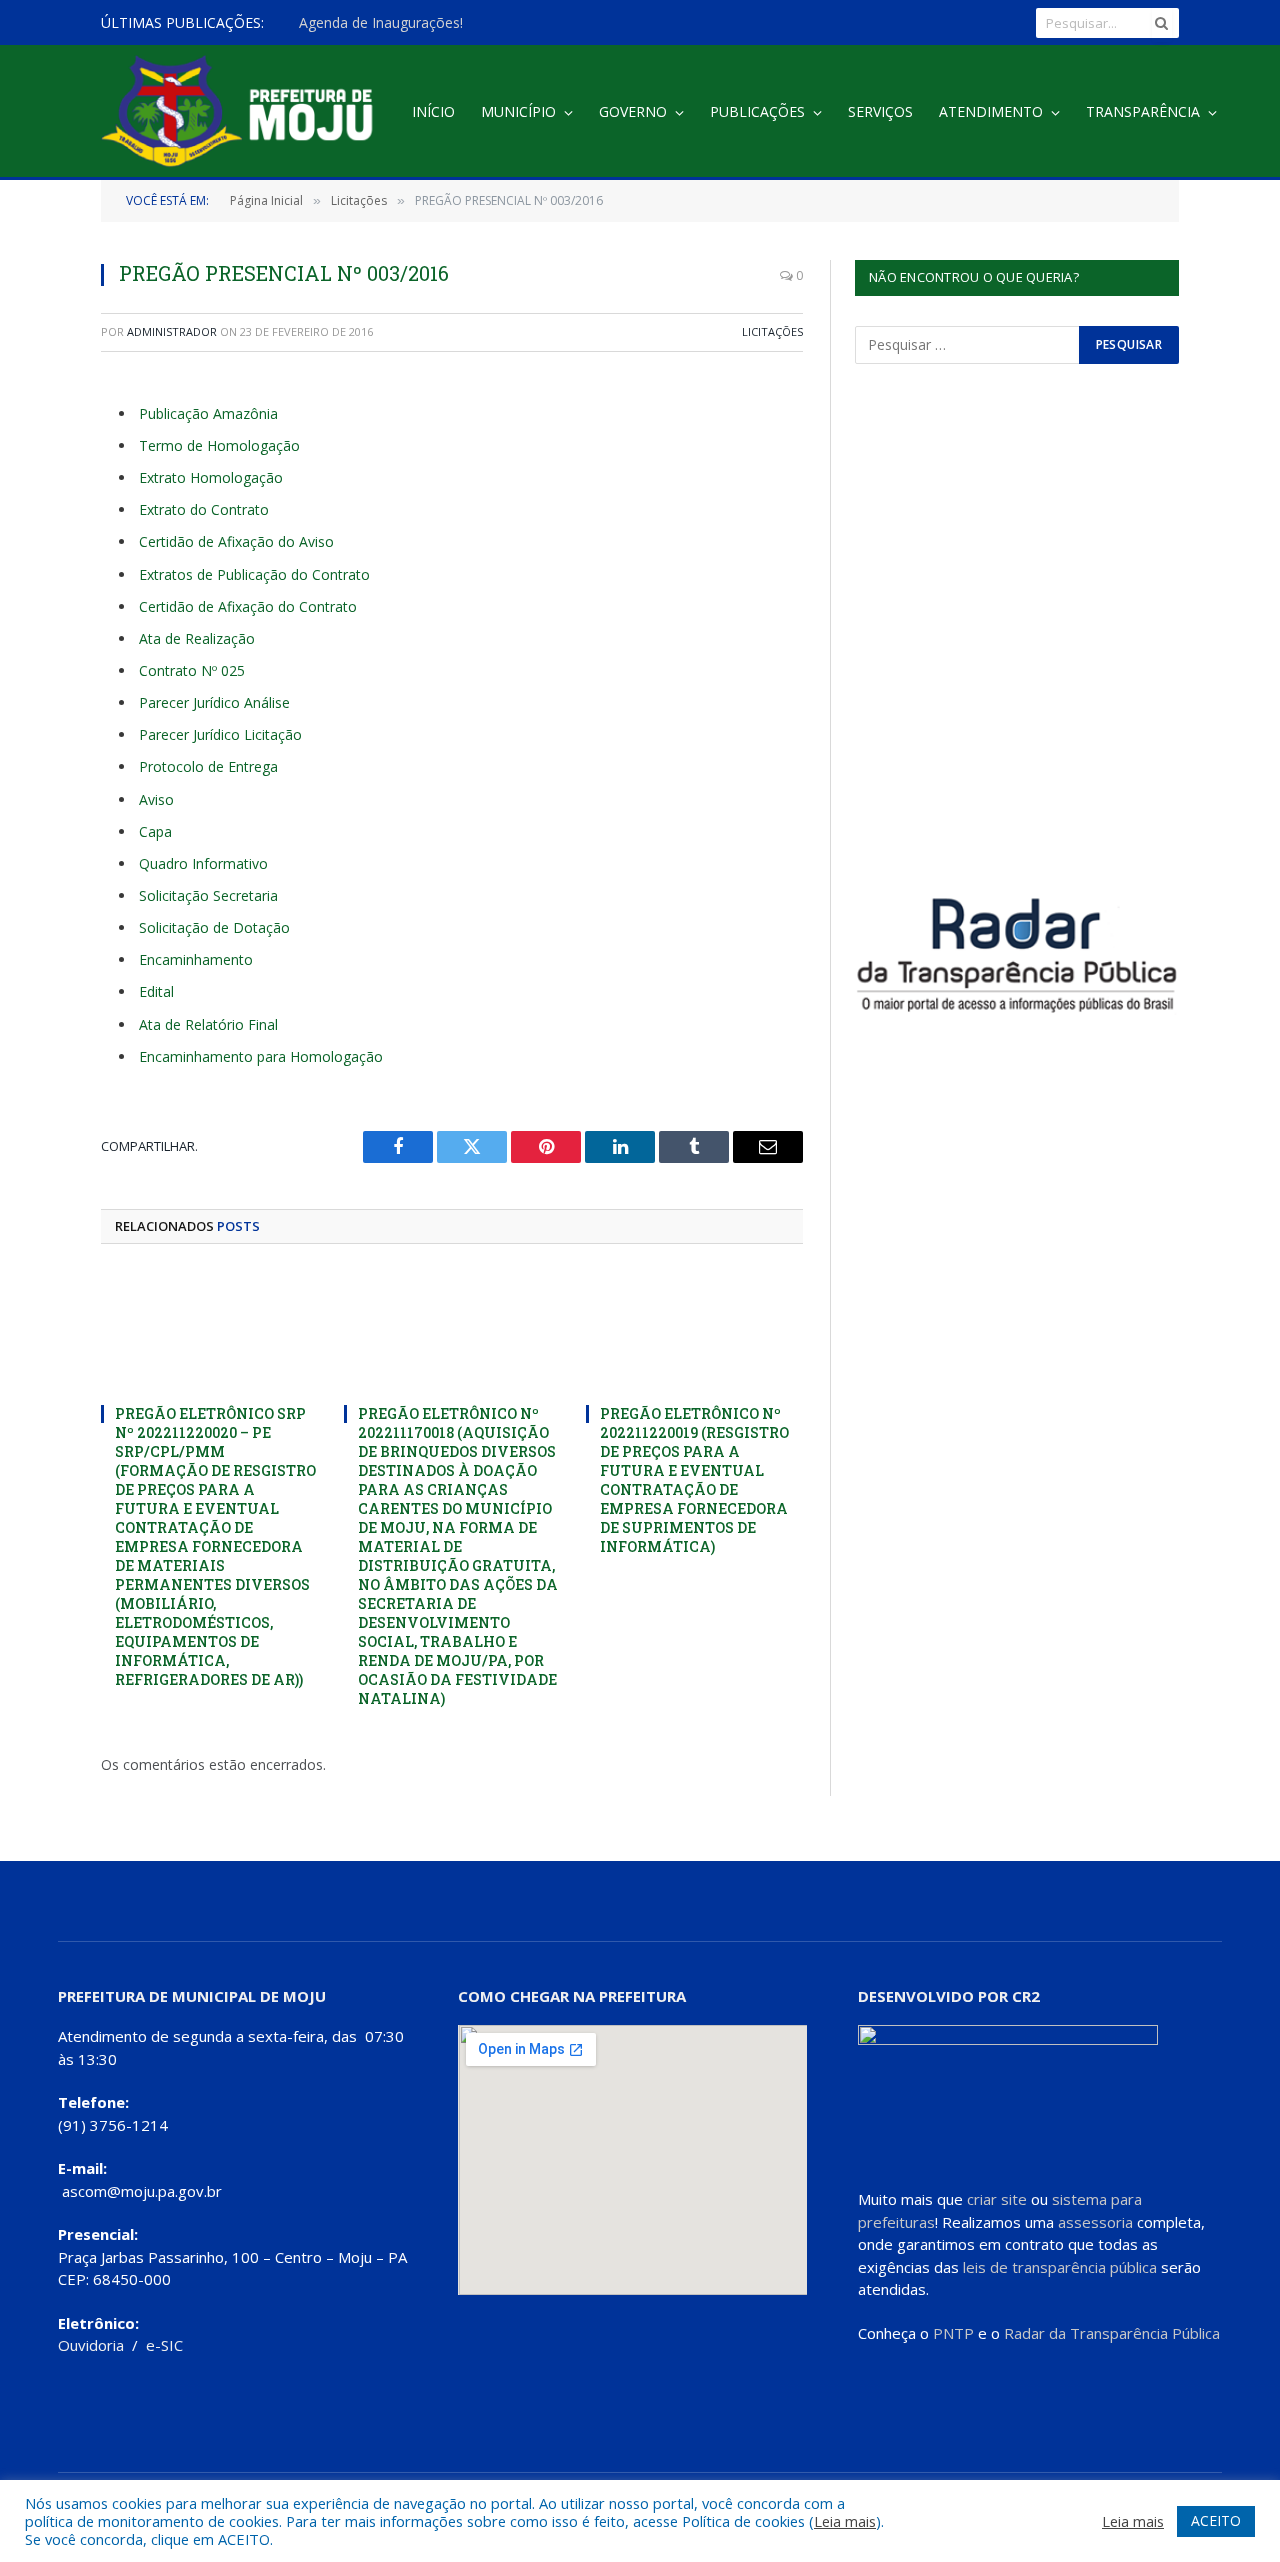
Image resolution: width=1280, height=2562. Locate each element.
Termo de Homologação (219, 445)
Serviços (880, 111)
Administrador (172, 331)
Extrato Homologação (211, 477)
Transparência (1143, 111)
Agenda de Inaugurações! (381, 23)
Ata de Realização (197, 638)
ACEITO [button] (1216, 2520)
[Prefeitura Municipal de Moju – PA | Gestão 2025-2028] (242, 112)
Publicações (757, 111)
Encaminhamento (196, 959)
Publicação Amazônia (208, 413)
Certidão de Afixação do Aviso (236, 541)
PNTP (953, 2333)
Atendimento (991, 111)
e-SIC (164, 2345)
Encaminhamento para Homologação (261, 1056)
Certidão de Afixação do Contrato (248, 606)
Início (433, 111)
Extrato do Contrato (204, 509)
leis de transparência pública (1060, 2267)
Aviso (156, 799)
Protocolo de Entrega (208, 766)
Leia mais (845, 2521)
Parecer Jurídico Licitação (220, 734)
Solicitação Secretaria (208, 895)
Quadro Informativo (203, 863)
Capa (155, 831)
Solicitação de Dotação (214, 927)
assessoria (1095, 2222)
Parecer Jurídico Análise (214, 702)
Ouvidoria (91, 2345)
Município (518, 111)
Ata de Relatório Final (208, 1024)
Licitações (772, 331)
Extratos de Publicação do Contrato (254, 574)
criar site (997, 2199)
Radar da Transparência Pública (1112, 2333)
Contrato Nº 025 (192, 670)
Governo (633, 111)
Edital (156, 991)
